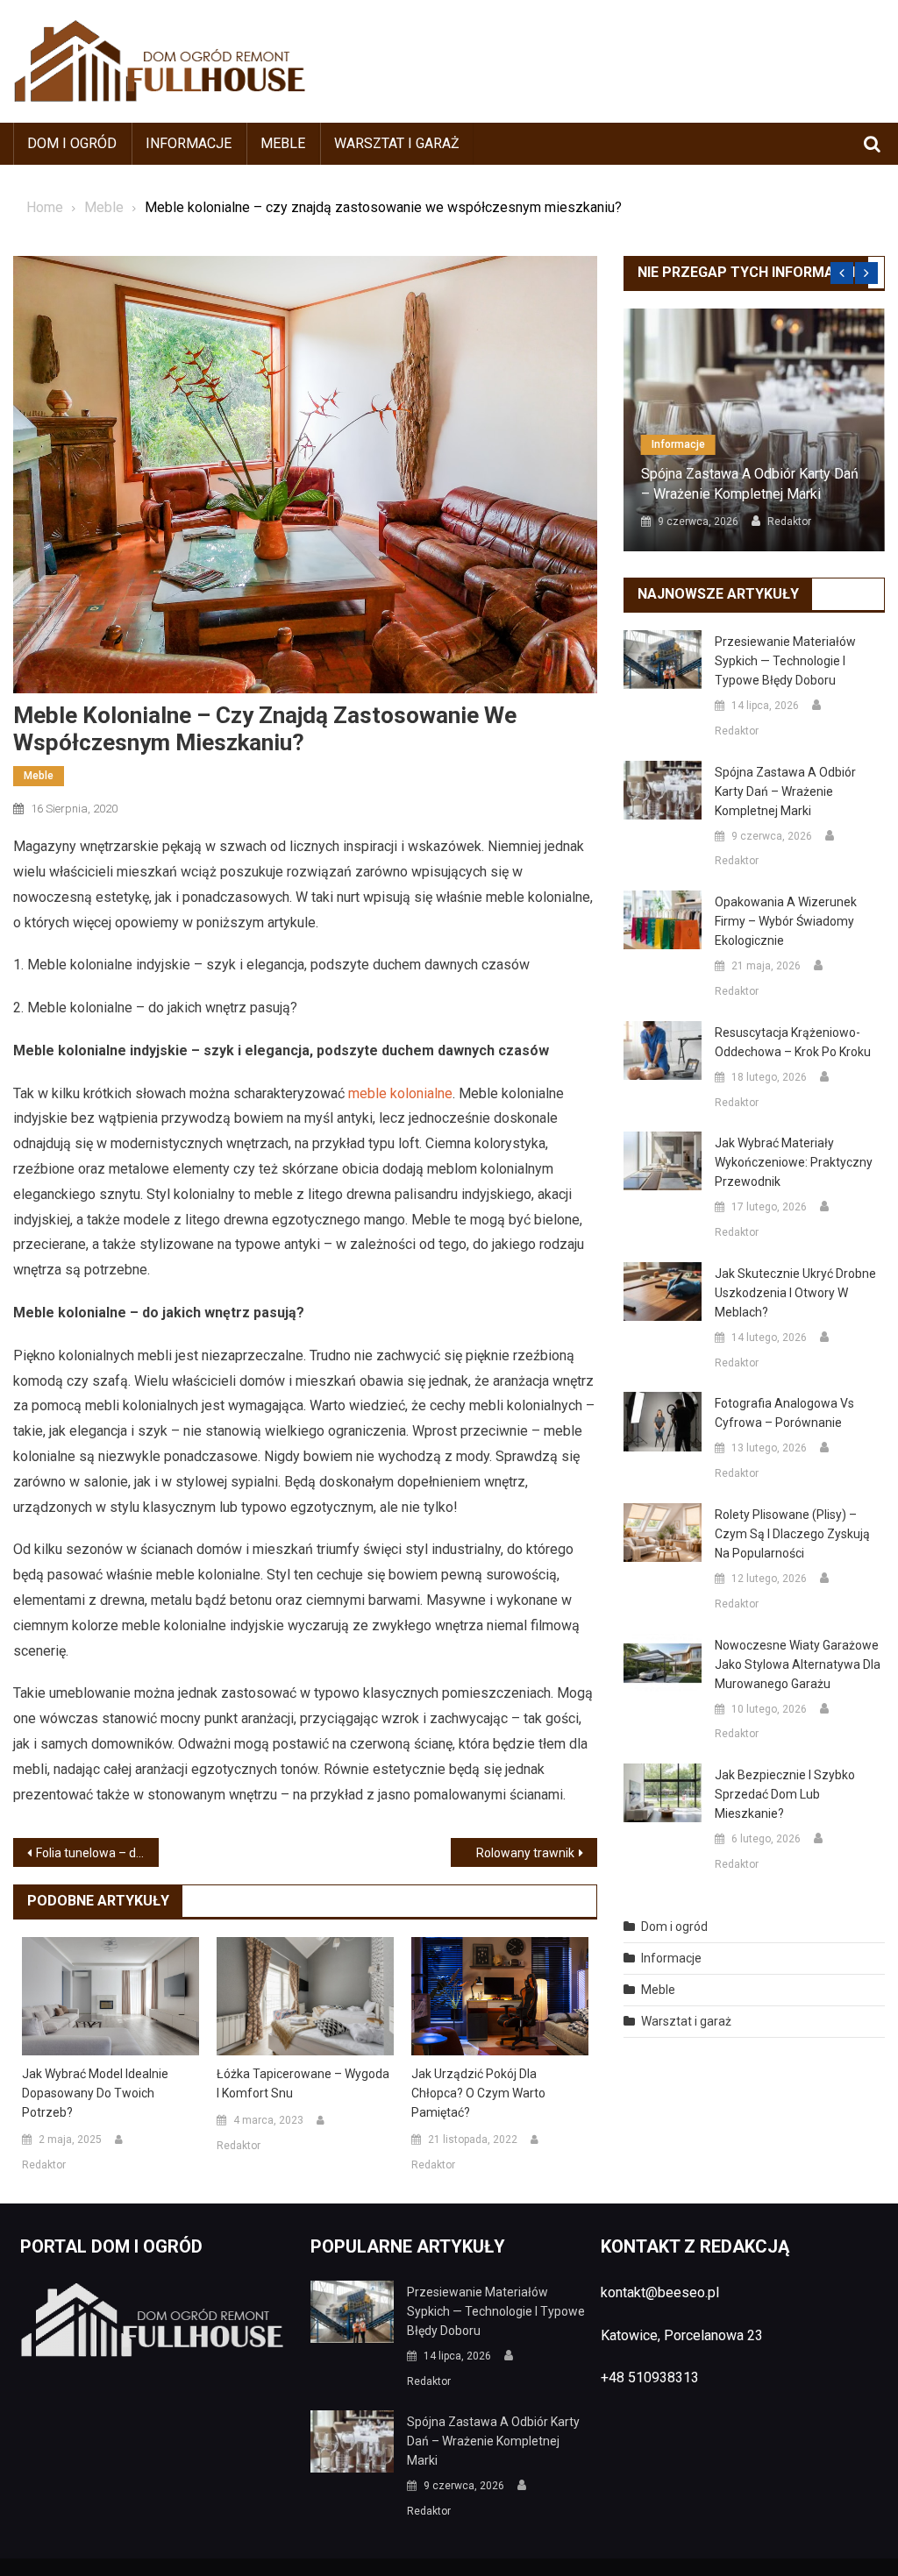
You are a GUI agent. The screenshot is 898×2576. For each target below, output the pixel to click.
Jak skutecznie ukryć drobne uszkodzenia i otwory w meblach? (795, 1293)
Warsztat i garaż (397, 143)
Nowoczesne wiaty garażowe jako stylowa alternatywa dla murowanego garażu (798, 1664)
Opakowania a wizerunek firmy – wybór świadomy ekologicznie (786, 921)
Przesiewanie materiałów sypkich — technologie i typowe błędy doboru (785, 661)
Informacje (189, 143)
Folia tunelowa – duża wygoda (97, 1853)
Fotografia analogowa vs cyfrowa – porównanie (784, 1413)
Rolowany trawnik (525, 1853)
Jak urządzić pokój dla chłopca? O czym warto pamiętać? (478, 2093)
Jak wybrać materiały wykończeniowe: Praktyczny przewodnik (794, 1162)
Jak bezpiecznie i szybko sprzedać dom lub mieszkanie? (785, 1794)
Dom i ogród (72, 143)
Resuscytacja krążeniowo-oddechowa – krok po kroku (793, 1042)
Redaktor (44, 2165)
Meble (283, 143)
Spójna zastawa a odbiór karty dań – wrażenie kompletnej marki (750, 483)
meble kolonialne (400, 1093)
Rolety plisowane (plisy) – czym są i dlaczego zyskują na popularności (792, 1534)
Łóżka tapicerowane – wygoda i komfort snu (303, 2083)
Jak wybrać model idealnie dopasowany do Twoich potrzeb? (95, 2093)
